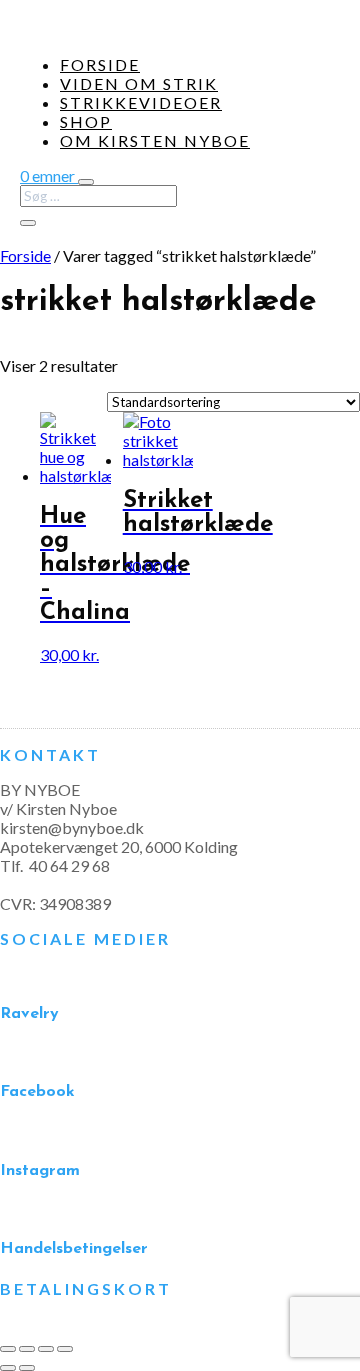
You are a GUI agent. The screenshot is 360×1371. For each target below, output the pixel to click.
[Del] (46, 1349)
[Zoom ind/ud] (8, 1349)
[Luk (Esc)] (65, 1349)
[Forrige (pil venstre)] (8, 1368)
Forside (100, 64)
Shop (86, 121)
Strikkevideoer (141, 102)
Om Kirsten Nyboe (155, 140)
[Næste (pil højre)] (27, 1368)
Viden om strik (139, 83)
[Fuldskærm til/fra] (27, 1349)
